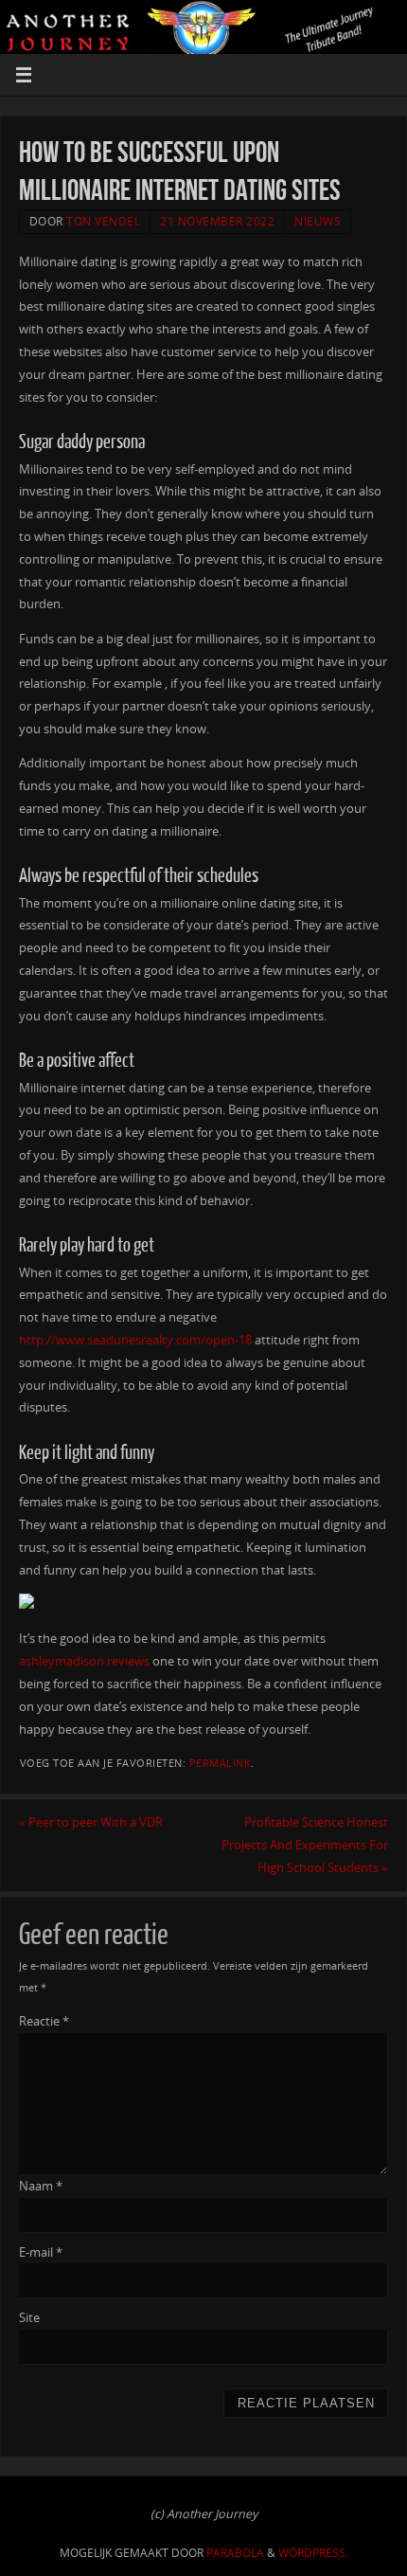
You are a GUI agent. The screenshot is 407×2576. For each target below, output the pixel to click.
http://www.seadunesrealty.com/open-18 (135, 1340)
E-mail (41, 2252)
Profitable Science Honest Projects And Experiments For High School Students (305, 1845)
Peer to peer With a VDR (91, 1822)
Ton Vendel (103, 221)
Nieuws (318, 221)
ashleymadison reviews (84, 1661)
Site (29, 2318)
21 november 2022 (217, 221)
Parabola (235, 2553)
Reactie (44, 2021)
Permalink (221, 1763)
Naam (41, 2186)
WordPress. (313, 2553)
